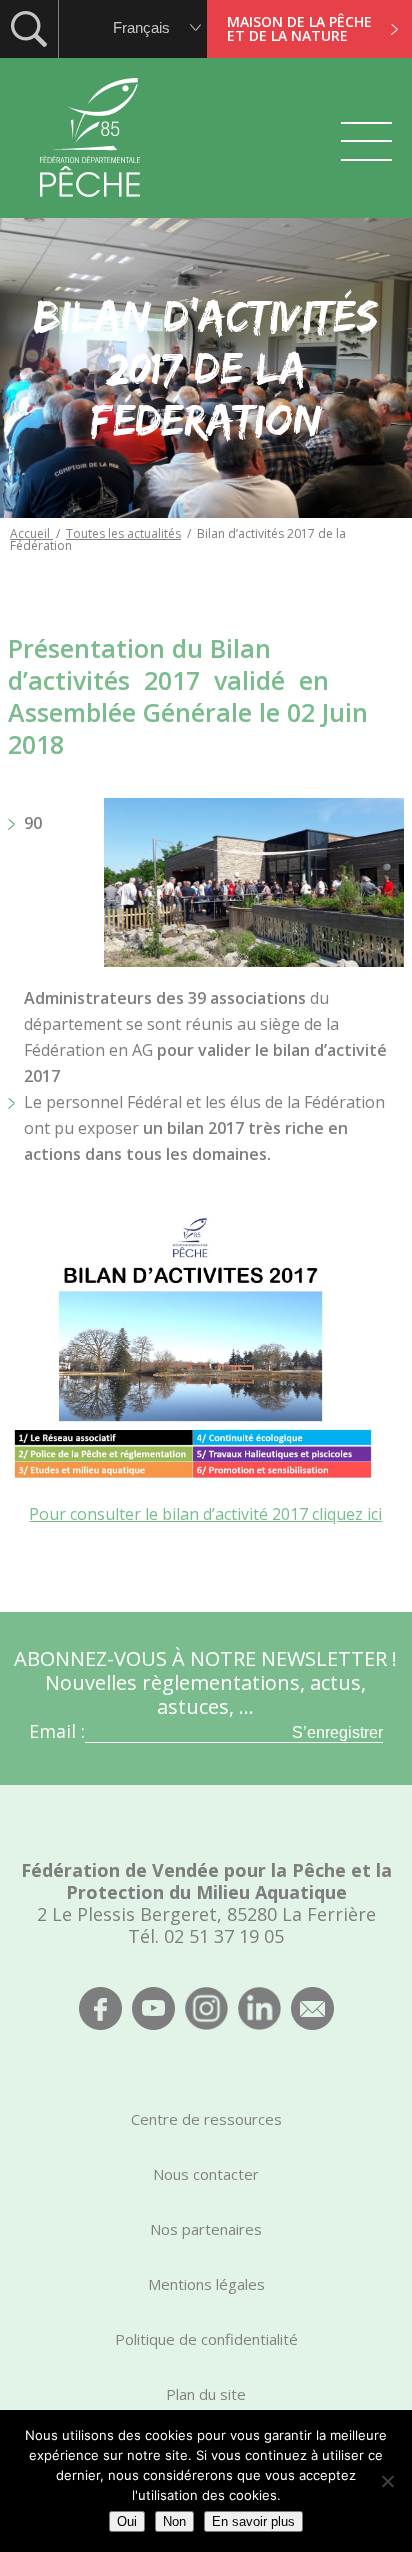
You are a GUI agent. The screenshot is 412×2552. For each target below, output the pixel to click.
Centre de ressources (206, 2119)
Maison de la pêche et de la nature (299, 28)
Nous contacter (206, 2174)
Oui (127, 2521)
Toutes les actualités (123, 533)
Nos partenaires (206, 2229)
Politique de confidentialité (206, 2339)
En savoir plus (253, 2521)
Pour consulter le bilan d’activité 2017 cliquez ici (205, 1514)
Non (174, 2521)
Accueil (31, 533)
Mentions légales (206, 2284)
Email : (57, 1731)
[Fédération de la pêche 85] (90, 210)
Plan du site (206, 2394)
